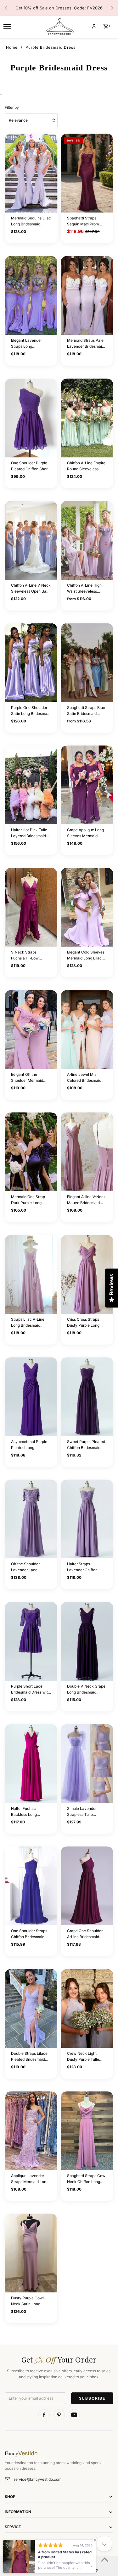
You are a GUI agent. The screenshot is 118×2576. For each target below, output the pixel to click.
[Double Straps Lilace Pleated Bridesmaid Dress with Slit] (31, 2008)
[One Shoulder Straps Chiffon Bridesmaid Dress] (31, 1886)
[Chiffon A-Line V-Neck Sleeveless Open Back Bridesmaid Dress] (31, 540)
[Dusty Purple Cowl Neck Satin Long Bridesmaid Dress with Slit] (31, 2253)
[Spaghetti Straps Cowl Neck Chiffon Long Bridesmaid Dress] (87, 2131)
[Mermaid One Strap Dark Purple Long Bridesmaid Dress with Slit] (31, 1152)
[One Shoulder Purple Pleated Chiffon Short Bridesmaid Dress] (31, 418)
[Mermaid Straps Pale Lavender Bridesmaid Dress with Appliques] (87, 295)
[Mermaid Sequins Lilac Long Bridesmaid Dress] (31, 173)
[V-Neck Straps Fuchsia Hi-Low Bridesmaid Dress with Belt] (31, 907)
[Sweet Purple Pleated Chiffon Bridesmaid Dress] (87, 1397)
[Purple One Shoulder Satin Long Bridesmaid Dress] (31, 663)
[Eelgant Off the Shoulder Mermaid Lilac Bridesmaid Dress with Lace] (31, 1029)
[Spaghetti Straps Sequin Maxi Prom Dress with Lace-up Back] (87, 173)
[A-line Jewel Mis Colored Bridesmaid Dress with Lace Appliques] (87, 1029)
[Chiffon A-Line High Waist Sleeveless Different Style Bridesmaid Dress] (87, 540)
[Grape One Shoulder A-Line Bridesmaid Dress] (87, 1886)
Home (12, 47)
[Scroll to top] (105, 2559)
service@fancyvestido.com (37, 2479)
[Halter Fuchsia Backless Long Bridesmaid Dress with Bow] (31, 1763)
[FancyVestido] (59, 26)
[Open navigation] (21, 26)
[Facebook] (44, 2415)
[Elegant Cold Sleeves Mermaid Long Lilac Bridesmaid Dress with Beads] (87, 907)
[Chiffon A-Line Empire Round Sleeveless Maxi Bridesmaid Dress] (87, 418)
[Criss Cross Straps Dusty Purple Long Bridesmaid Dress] (87, 1274)
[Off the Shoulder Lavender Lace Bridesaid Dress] (31, 1519)
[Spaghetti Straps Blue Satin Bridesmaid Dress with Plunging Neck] (87, 663)
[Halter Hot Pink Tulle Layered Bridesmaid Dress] (31, 785)
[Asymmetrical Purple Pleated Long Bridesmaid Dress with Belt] (31, 1397)
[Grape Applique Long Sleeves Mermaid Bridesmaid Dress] (87, 785)
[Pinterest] (59, 2415)
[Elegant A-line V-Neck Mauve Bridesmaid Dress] (87, 1152)
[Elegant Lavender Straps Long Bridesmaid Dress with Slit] (31, 295)
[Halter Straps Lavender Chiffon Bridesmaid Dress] (87, 1519)
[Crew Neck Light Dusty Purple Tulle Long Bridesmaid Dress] (87, 2008)
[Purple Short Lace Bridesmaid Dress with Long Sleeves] (31, 1641)
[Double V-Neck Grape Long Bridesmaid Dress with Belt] (87, 1641)
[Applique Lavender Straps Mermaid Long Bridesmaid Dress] (31, 2131)
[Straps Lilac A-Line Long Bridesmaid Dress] (31, 1274)
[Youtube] (74, 2415)
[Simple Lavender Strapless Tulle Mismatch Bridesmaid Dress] (87, 1763)
